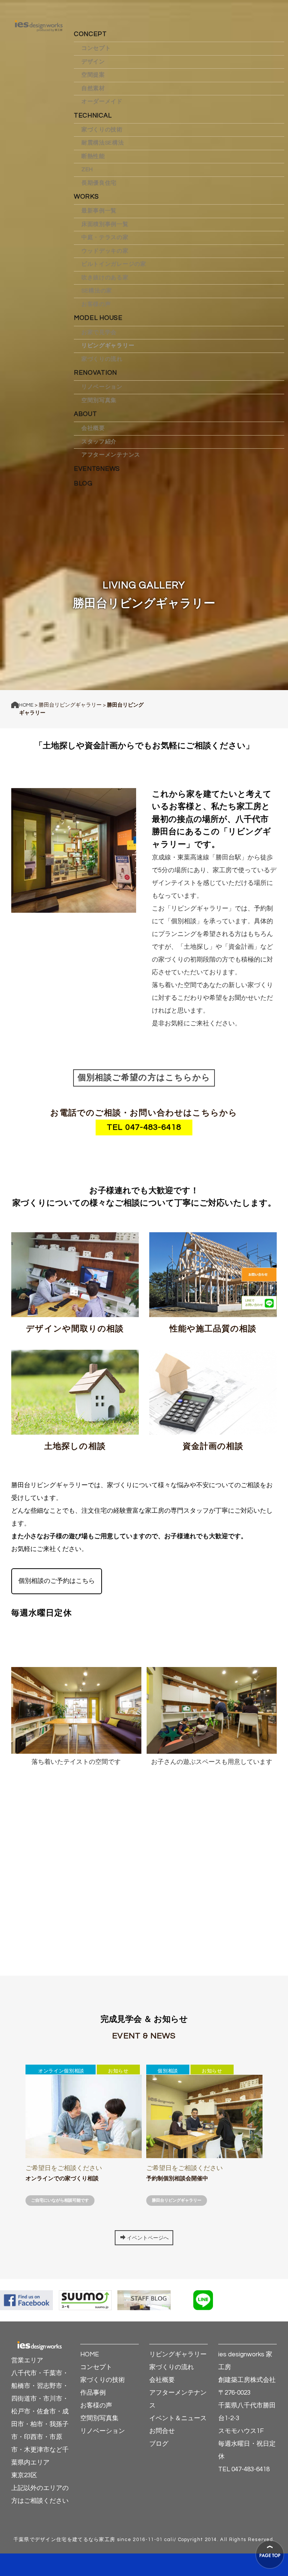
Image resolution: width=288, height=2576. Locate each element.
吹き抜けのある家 (105, 278)
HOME (26, 705)
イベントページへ (148, 2238)
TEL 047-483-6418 (144, 1127)
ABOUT (85, 414)
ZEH (87, 170)
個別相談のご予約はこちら (57, 1581)
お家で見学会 (99, 332)
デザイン (93, 62)
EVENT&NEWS (97, 469)
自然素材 (93, 88)
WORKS (86, 197)
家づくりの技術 (102, 130)
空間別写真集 (99, 400)
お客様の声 (96, 304)
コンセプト (96, 48)
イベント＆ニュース (178, 2418)
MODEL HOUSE (98, 318)
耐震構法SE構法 (103, 143)
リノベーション (102, 387)
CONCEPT (90, 34)
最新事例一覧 (99, 211)
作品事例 (93, 2393)
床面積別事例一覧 (105, 224)
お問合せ (162, 2431)
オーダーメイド (102, 102)
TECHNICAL (93, 116)
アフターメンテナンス (111, 455)
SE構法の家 (97, 291)
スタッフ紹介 (99, 442)
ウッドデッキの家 (105, 251)
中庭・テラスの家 (105, 237)
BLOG (83, 484)
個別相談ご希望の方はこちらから (144, 1078)
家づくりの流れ (102, 359)
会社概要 (93, 428)
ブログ (159, 2444)
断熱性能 (93, 156)
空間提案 (93, 75)
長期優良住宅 (99, 183)
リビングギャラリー (108, 346)
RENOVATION (95, 373)
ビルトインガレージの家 (114, 264)
